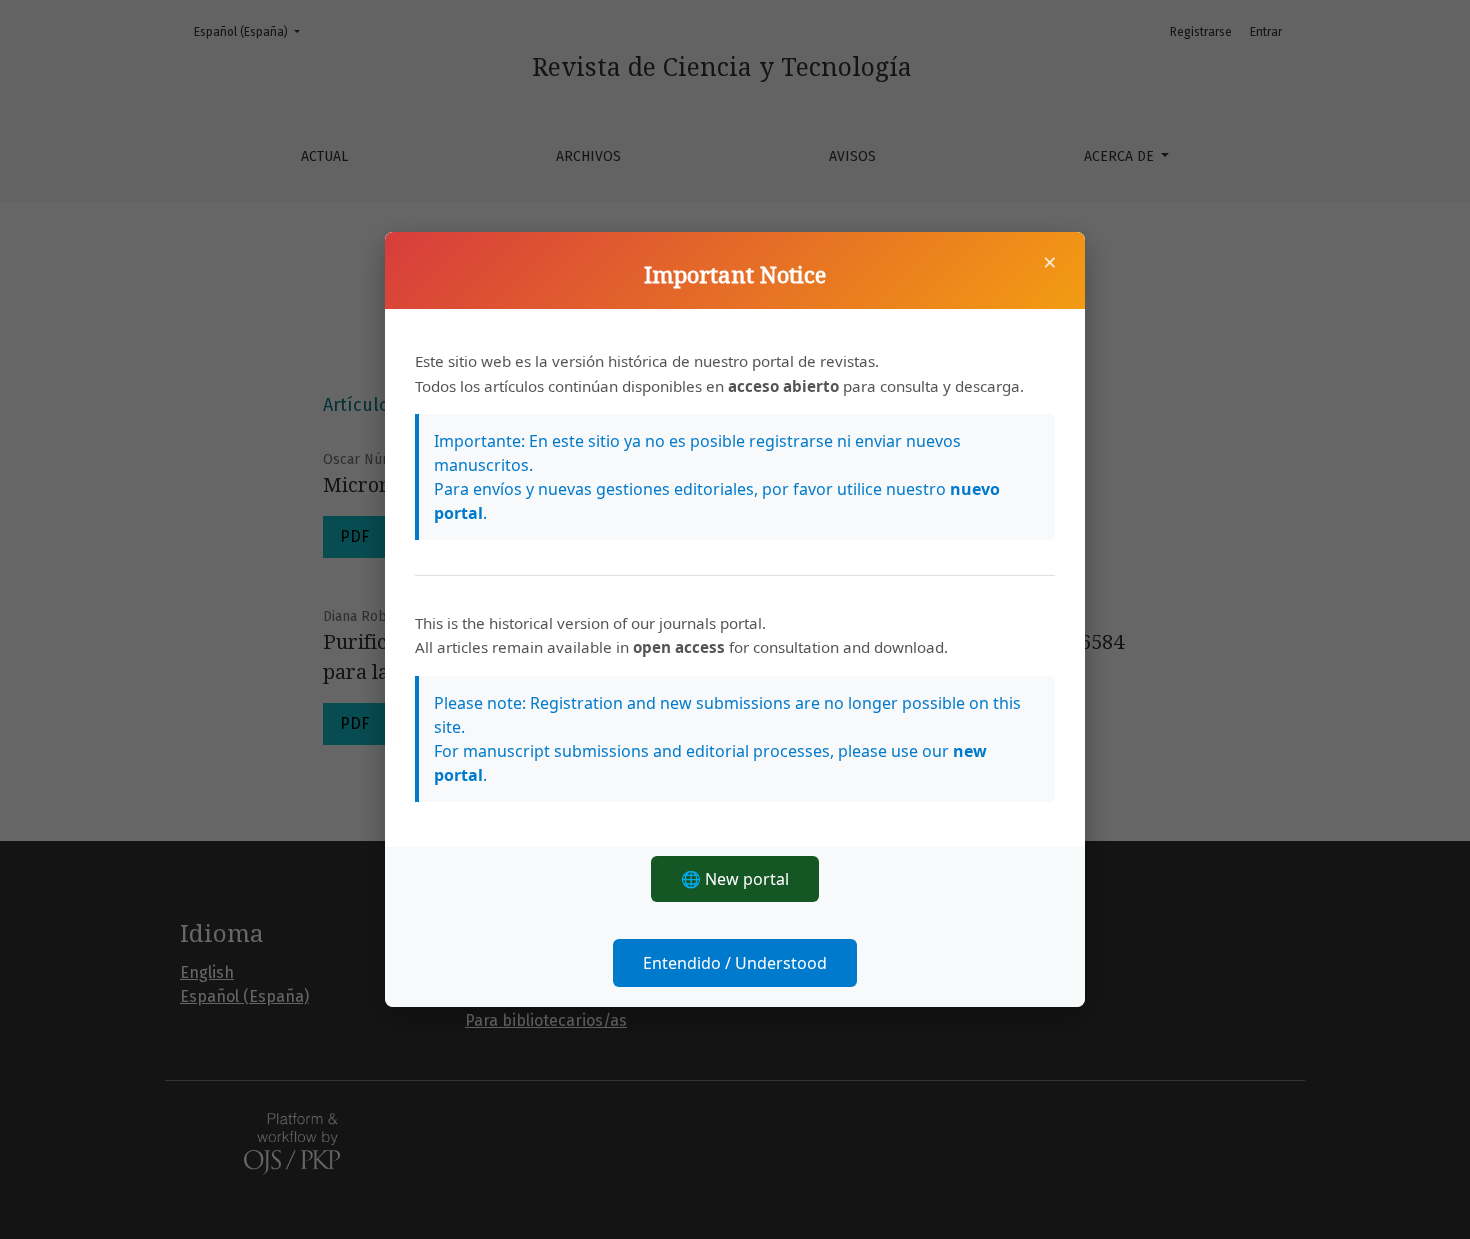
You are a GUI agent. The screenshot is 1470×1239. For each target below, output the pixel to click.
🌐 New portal (735, 879)
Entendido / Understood (735, 963)
